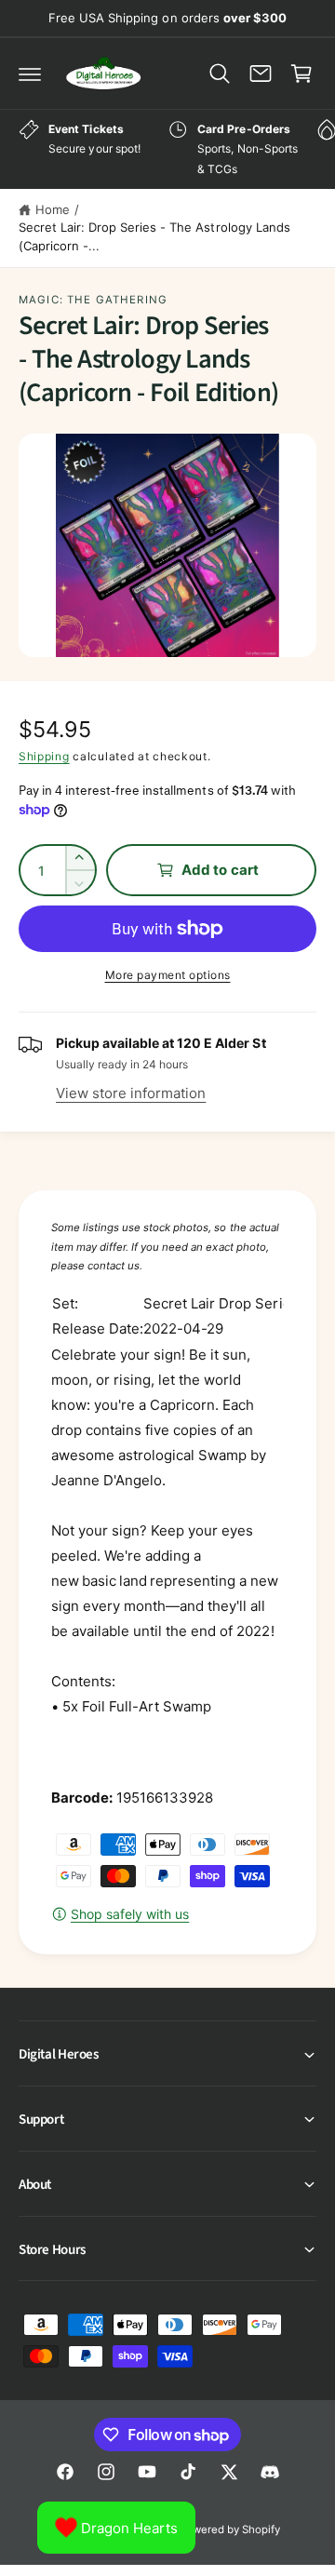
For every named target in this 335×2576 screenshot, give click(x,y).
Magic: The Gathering (93, 300)
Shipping (44, 756)
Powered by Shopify (230, 2529)
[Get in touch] (261, 74)
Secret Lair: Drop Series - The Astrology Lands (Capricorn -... (154, 236)
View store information (131, 1093)
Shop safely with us (130, 1914)
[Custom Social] (270, 2472)
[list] (167, 149)
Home (53, 209)
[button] (30, 74)
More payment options (168, 975)
